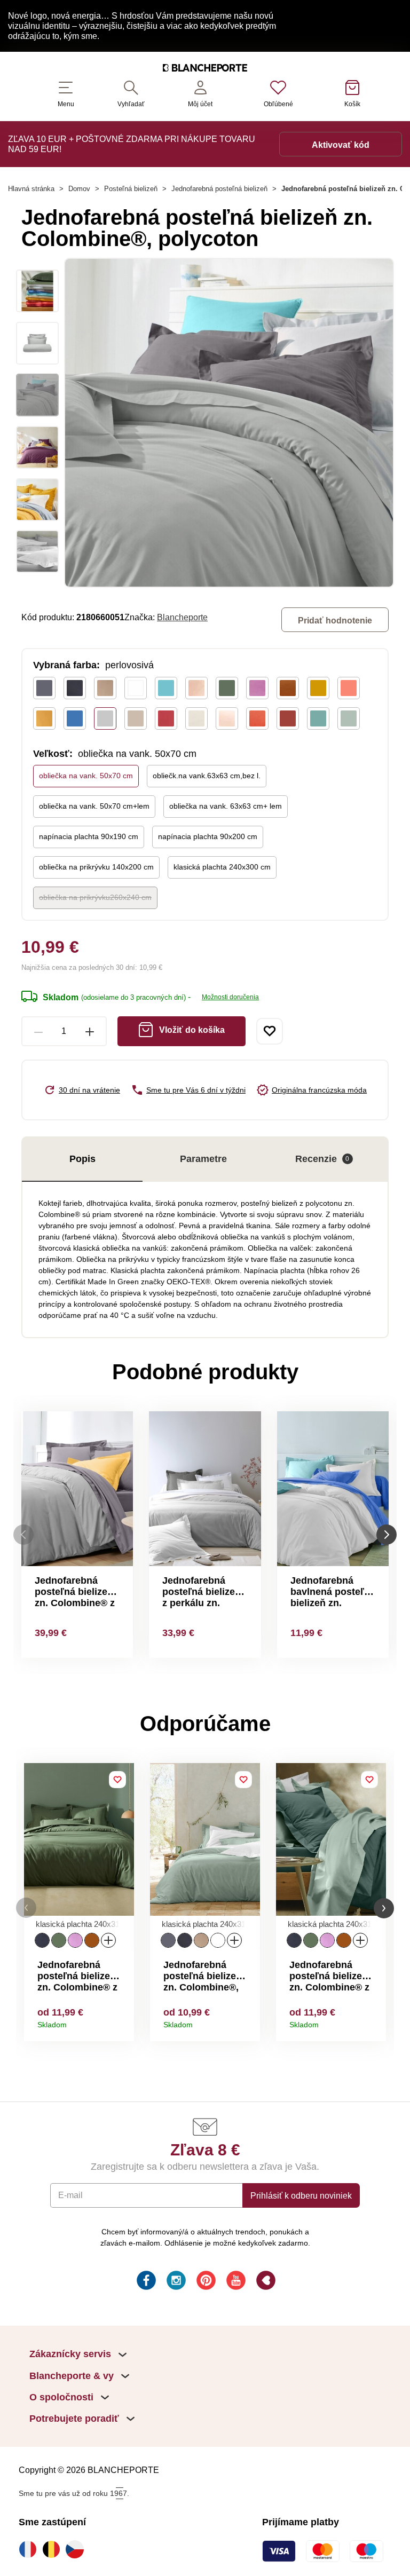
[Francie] (30, 2549)
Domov (79, 189)
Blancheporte (182, 617)
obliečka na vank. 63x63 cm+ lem (226, 806)
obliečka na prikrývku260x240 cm (95, 897)
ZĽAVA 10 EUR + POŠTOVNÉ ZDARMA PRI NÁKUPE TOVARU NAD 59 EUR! (132, 144)
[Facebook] (145, 2282)
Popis (82, 1159)
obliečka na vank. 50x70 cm (86, 776)
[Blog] (265, 2282)
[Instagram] (175, 2282)
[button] (26, 1908)
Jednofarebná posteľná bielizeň (219, 189)
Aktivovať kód (341, 145)
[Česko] (77, 2549)
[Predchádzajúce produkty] (23, 1534)
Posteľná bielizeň (131, 189)
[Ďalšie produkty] (387, 1534)
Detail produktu (122, 2021)
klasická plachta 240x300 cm (222, 867)
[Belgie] (54, 2549)
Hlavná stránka (31, 189)
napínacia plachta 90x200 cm (208, 836)
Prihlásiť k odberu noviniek (301, 2195)
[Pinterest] (205, 2282)
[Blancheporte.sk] (205, 69)
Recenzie (322, 1159)
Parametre (203, 1159)
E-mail (70, 2195)
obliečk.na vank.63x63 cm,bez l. (207, 776)
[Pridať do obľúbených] (270, 1031)
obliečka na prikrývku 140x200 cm (96, 867)
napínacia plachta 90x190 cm (89, 836)
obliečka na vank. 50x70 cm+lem (94, 806)
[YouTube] (235, 2282)
